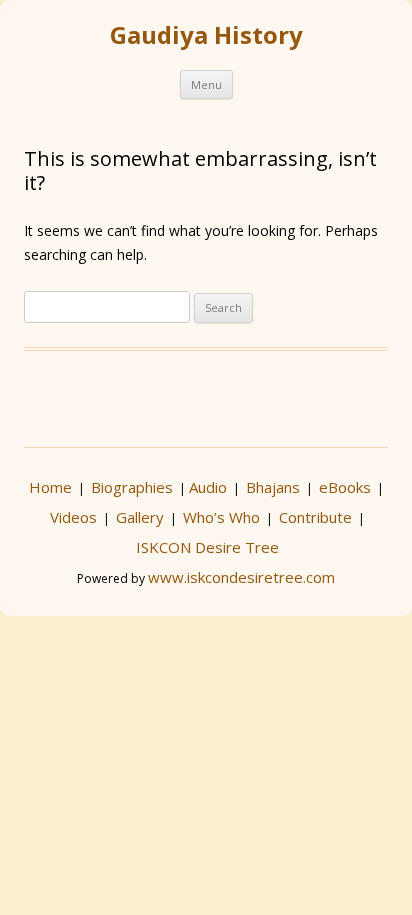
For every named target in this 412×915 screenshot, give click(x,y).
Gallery (140, 517)
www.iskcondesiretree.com (241, 577)
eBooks (345, 487)
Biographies (132, 487)
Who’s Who (221, 517)
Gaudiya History (206, 35)
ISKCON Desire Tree (207, 547)
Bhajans (273, 487)
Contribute (315, 517)
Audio (208, 487)
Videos (73, 517)
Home (50, 487)
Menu (206, 84)
